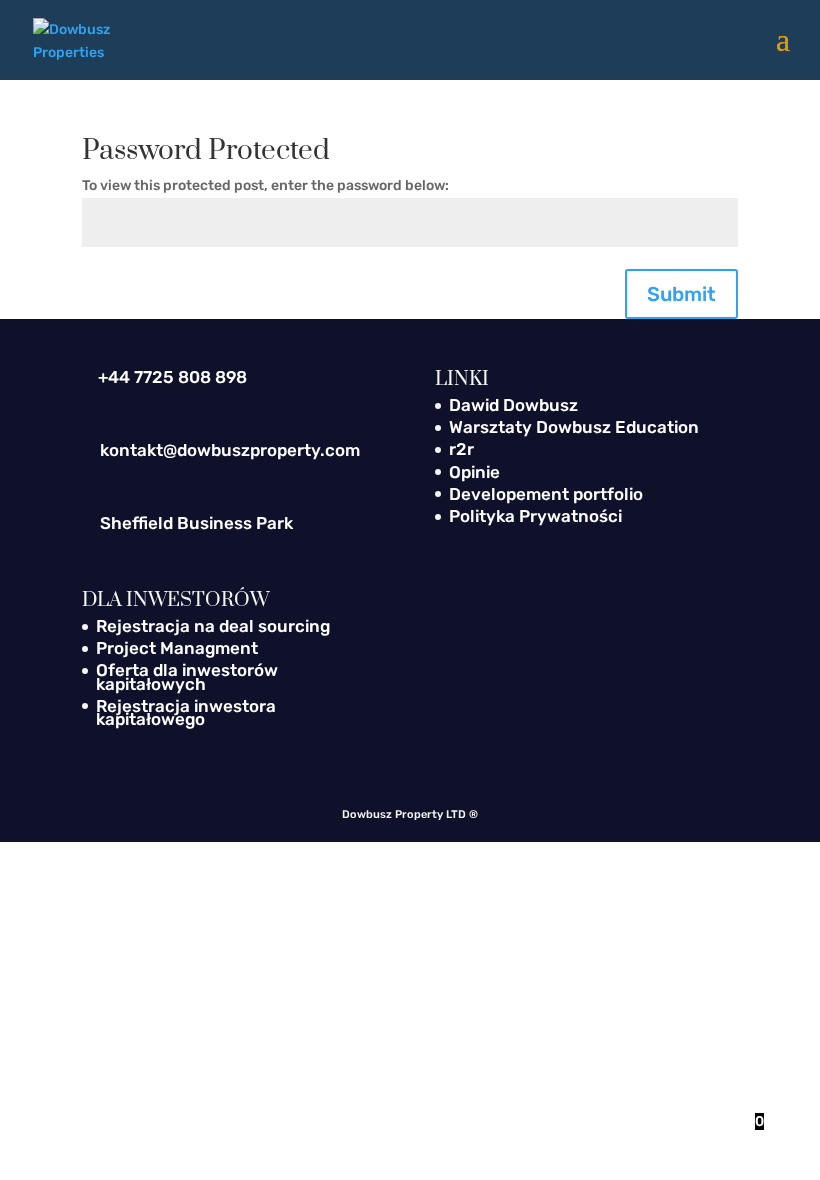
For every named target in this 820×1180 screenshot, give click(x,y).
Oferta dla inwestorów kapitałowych (187, 677)
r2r (461, 449)
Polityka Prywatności (535, 516)
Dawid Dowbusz (513, 405)
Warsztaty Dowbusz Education (574, 427)
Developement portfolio (546, 494)
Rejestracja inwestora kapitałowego (186, 713)
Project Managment (177, 648)
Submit (681, 294)
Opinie (474, 472)
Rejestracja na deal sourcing (213, 626)
